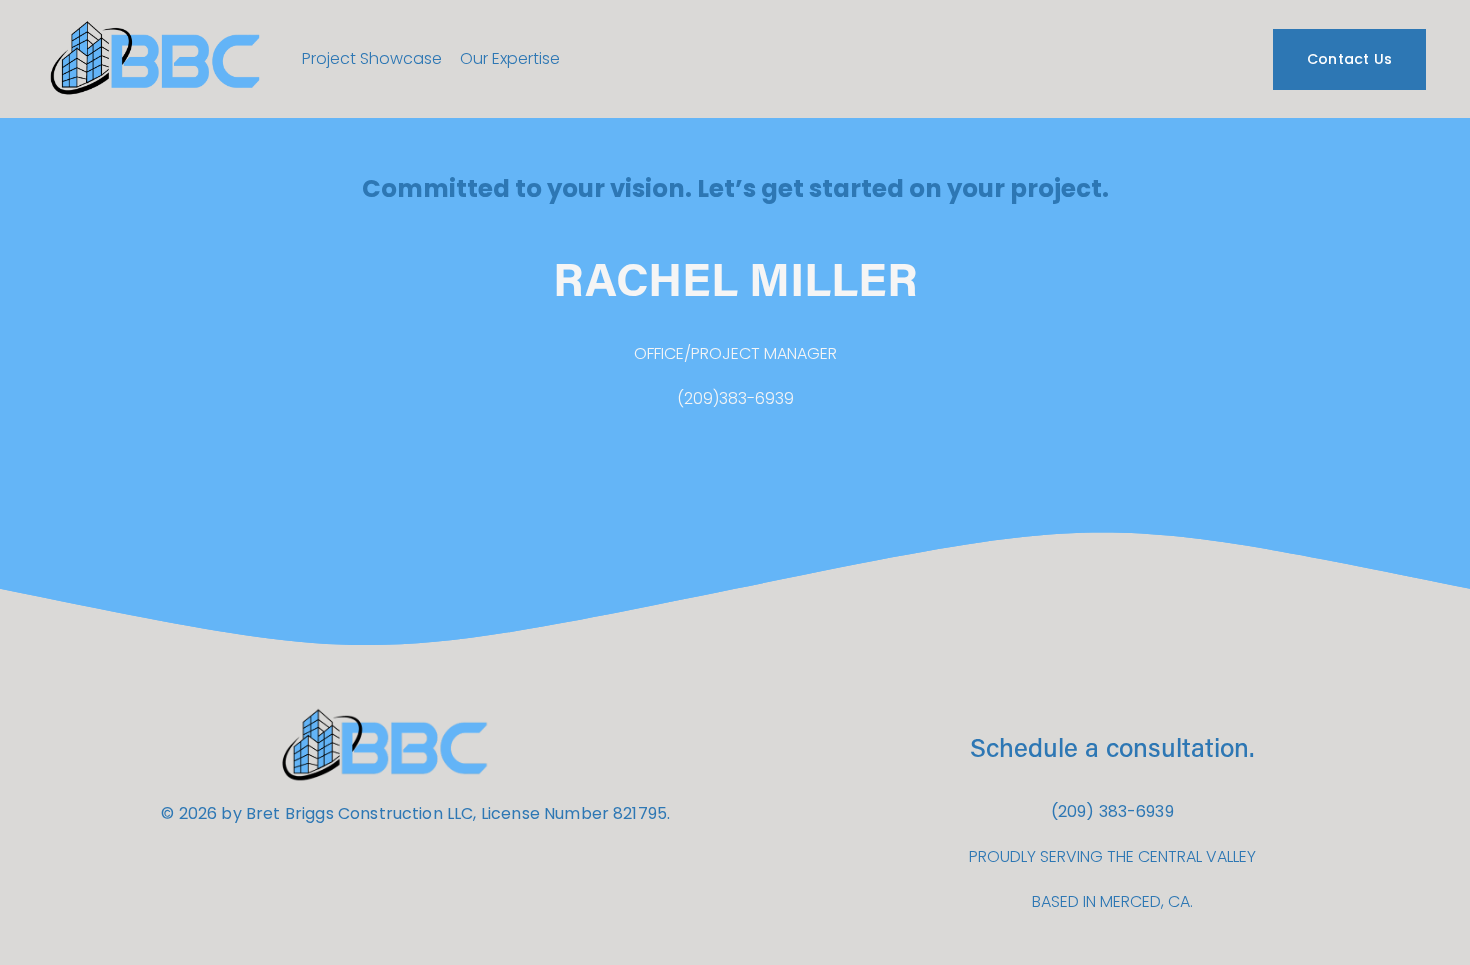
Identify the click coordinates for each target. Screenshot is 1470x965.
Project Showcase (372, 58)
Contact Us (1350, 59)
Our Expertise (510, 58)
